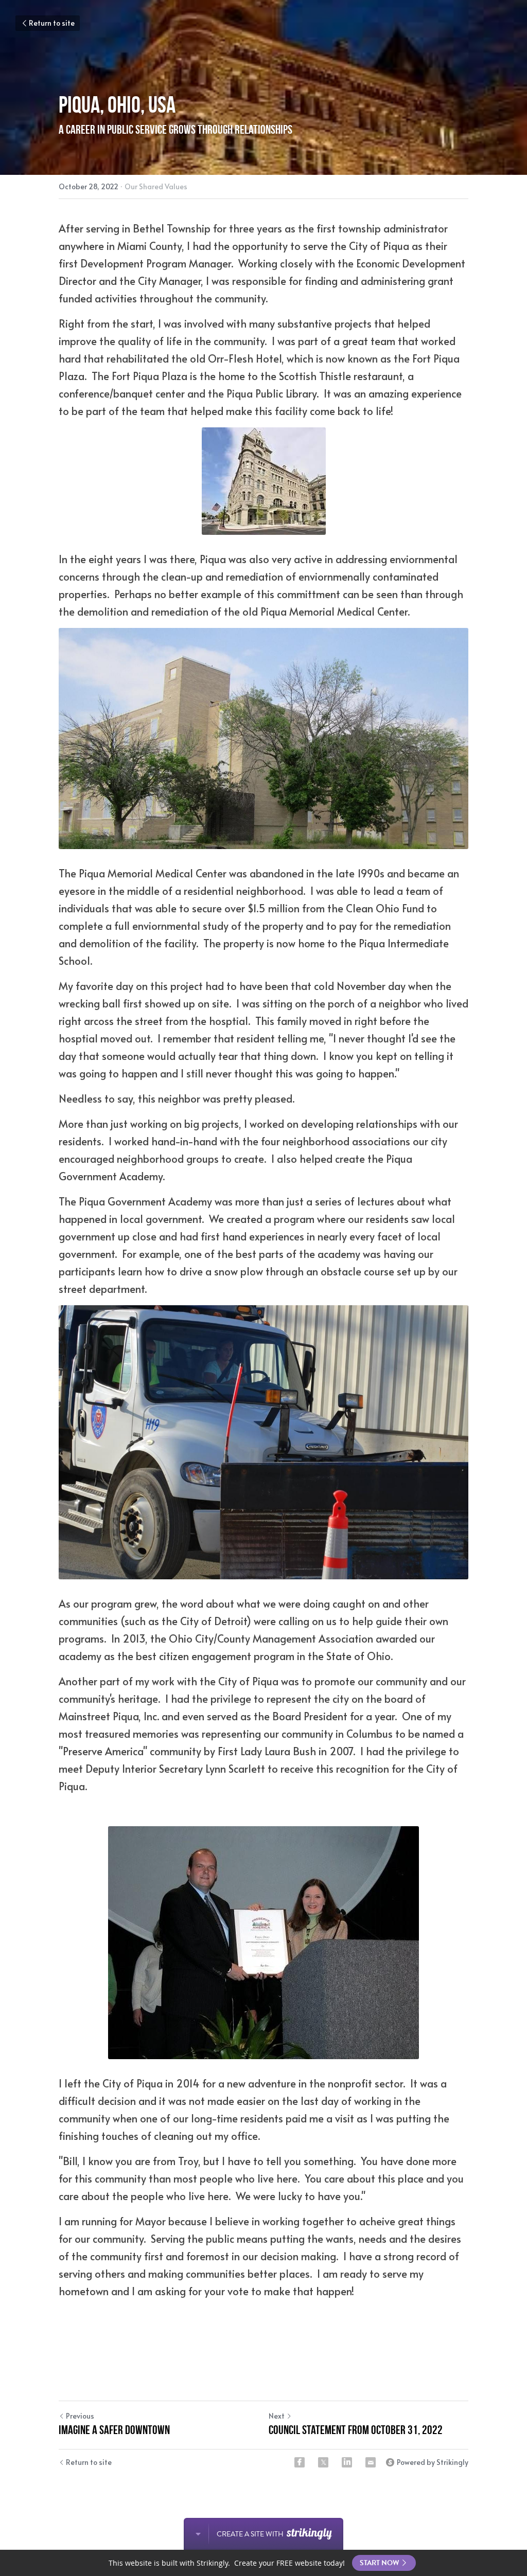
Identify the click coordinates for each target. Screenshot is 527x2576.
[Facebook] (300, 2462)
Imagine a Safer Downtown (114, 2430)
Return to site (52, 23)
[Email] (371, 2462)
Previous (80, 2416)
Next (277, 2416)
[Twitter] (323, 2462)
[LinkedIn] (347, 2462)
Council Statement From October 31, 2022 (356, 2430)
